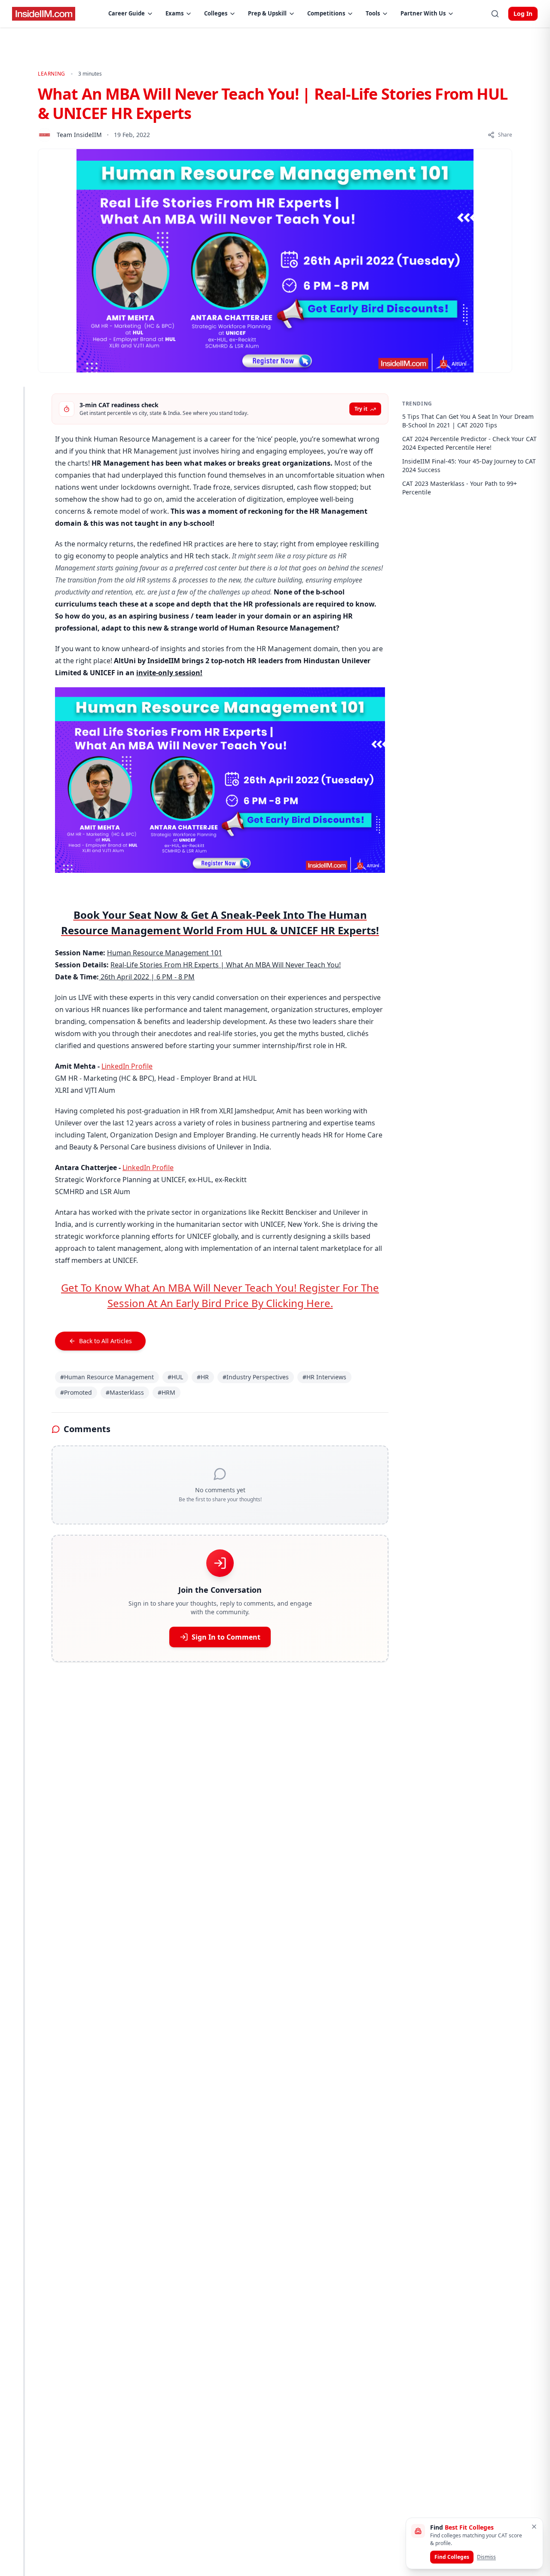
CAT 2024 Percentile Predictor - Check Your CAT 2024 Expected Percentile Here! (469, 443)
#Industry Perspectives (256, 1377)
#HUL (175, 1377)
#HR (203, 1377)
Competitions (326, 13)
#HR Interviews (324, 1377)
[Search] (495, 14)
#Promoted (76, 1392)
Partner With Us (423, 13)
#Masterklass (125, 1392)
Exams (174, 13)
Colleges (216, 13)
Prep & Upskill (267, 13)
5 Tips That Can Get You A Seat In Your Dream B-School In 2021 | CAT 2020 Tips (468, 421)
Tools (373, 13)
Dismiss (486, 2557)
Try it (361, 409)
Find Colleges (452, 2557)
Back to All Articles (105, 1341)
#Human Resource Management (107, 1377)
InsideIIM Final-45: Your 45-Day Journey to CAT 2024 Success (469, 465)
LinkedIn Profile (127, 1066)
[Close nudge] (534, 2527)
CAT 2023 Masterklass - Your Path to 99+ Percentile (460, 488)
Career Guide (127, 13)
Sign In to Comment (226, 1637)
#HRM (167, 1392)
